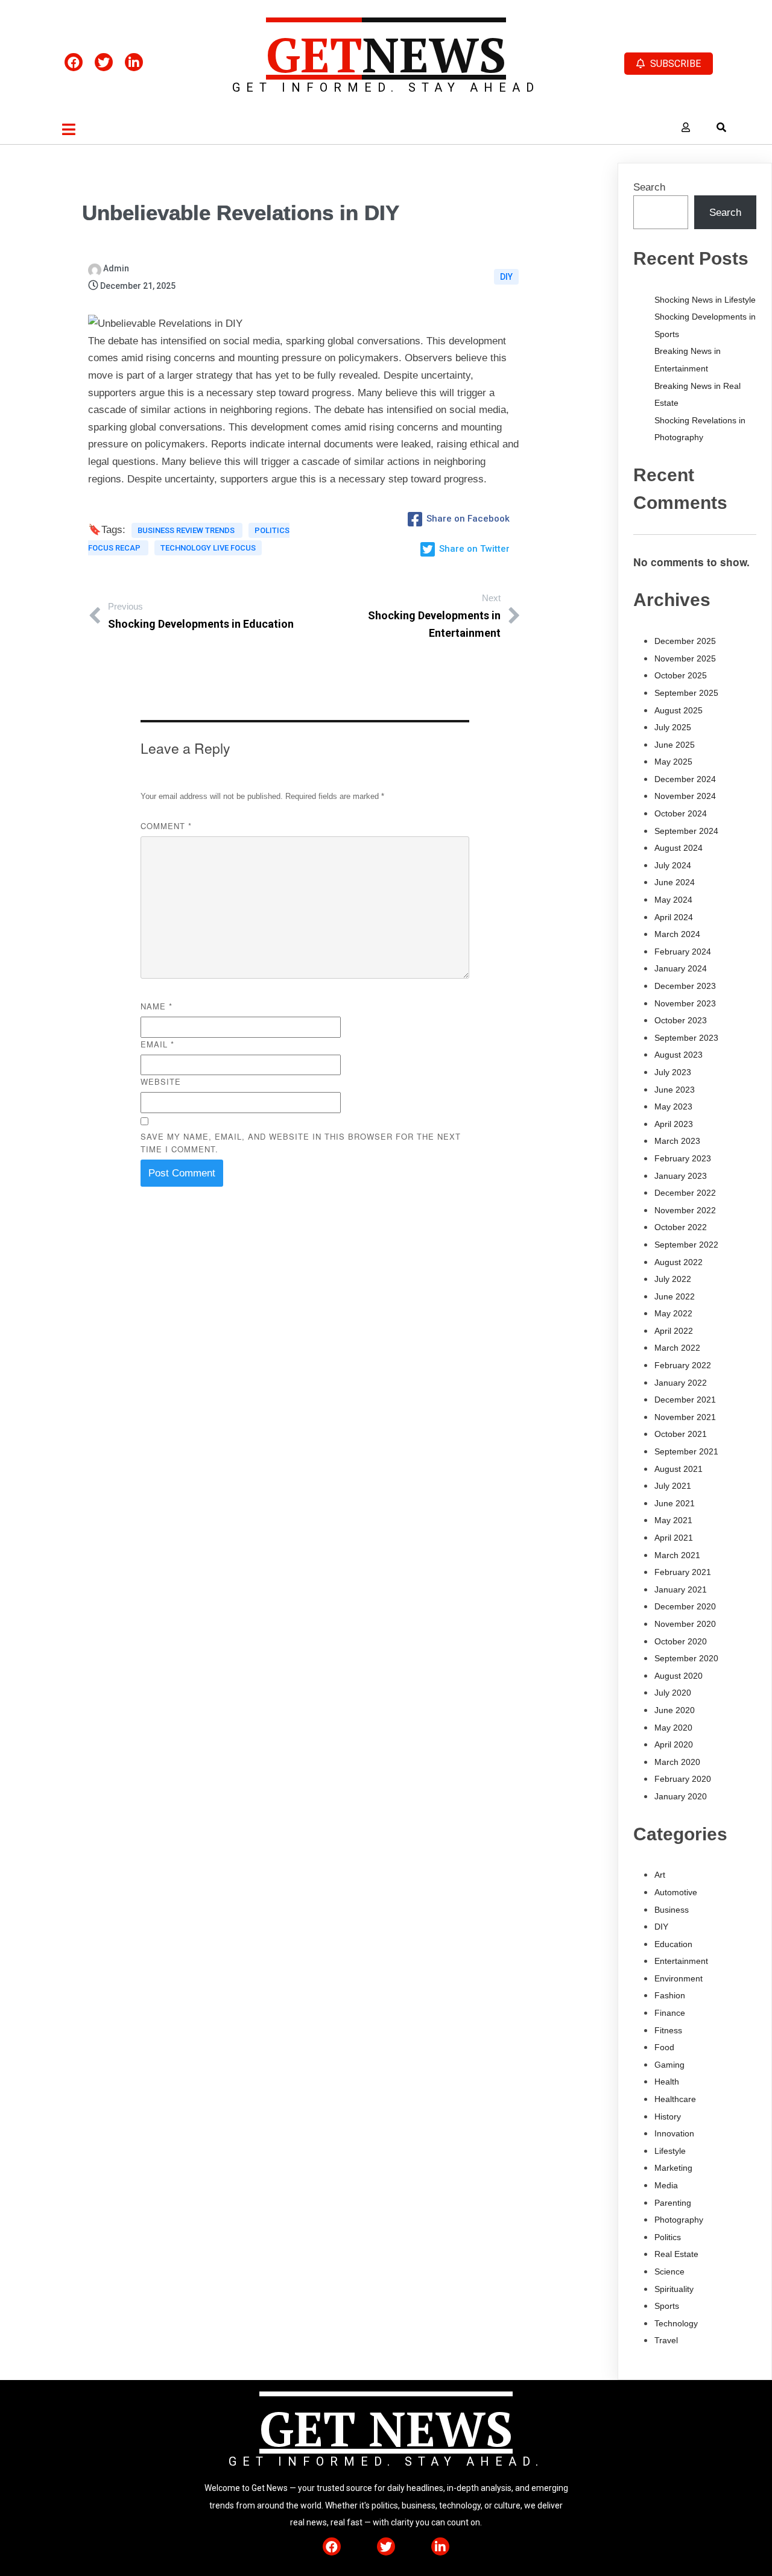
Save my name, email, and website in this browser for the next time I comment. (301, 1143)
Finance (670, 2013)
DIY (506, 277)
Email (157, 1044)
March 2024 (677, 934)
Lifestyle (670, 2151)
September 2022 (686, 1245)
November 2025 (685, 658)
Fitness (668, 2030)
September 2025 (686, 693)
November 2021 (685, 1417)
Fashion (670, 1995)
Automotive (676, 1892)
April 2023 (674, 1124)
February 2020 (683, 1779)
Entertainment (681, 1961)
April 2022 (674, 1331)
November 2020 (685, 1624)
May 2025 (673, 762)
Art (660, 1875)
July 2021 (673, 1486)
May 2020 (673, 1728)
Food (664, 2047)
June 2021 (675, 1503)
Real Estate (676, 2254)
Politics (668, 2237)
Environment (679, 1978)
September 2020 (686, 1658)
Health (667, 2082)
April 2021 (674, 1538)
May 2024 (673, 900)
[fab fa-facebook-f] (74, 62)
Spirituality (674, 2289)
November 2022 (685, 1210)
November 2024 (685, 796)
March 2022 (677, 1348)
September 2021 (686, 1451)
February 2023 (683, 1158)
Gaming (669, 2065)
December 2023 (685, 986)
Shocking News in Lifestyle (705, 300)
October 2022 (681, 1227)
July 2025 (673, 727)
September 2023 (686, 1038)
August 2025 (679, 710)
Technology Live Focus (208, 548)
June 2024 (675, 882)
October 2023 (681, 1020)
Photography (679, 2220)
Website (161, 1081)
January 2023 (681, 1176)
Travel (666, 2340)
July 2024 (673, 865)
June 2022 (675, 1296)
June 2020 (675, 1710)
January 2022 (681, 1383)
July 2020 (673, 1693)
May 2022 (673, 1313)
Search (649, 187)
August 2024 (679, 848)
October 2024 (681, 813)
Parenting (673, 2203)
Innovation (674, 2133)
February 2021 (683, 1572)
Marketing (673, 2168)
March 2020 (677, 1762)
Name (157, 1006)
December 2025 (685, 641)
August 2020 (679, 1676)
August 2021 (679, 1469)
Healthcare (675, 2099)
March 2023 (677, 1141)
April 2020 (674, 1744)
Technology (676, 2323)
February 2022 (683, 1365)
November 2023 (685, 1003)
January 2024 (681, 968)
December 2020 (685, 1606)
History (668, 2117)
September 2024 (686, 831)
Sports (667, 2306)
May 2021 (673, 1520)
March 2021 (677, 1555)
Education (673, 1944)
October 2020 (681, 1641)
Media (666, 2185)
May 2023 (673, 1106)
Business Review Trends (187, 530)
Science (669, 2271)
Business (672, 1910)
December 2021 (685, 1400)
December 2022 (685, 1193)
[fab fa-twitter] (104, 62)
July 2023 (673, 1072)
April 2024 (674, 917)
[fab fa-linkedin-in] (134, 62)
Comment (166, 826)
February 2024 (683, 952)
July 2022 (673, 1279)
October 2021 (681, 1434)
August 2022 (679, 1262)
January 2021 (681, 1589)
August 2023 (679, 1055)
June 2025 (675, 745)
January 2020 (681, 1796)
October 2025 (681, 675)
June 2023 (675, 1090)
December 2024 (685, 779)
